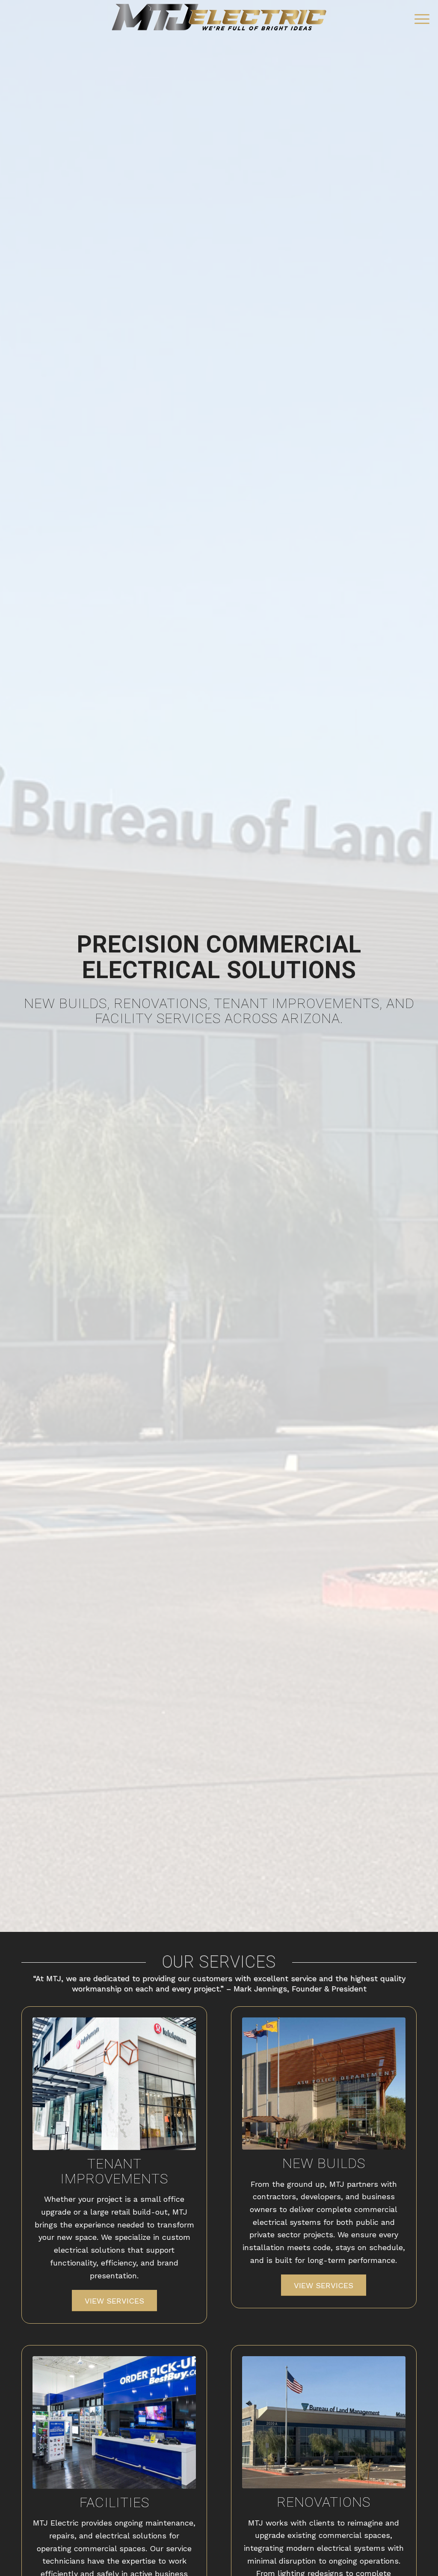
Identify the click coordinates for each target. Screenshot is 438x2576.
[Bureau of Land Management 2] (324, 2422)
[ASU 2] (324, 2084)
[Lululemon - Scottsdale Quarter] (114, 2084)
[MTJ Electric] (219, 19)
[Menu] (419, 19)
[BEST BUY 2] (114, 2422)
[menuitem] (419, 19)
